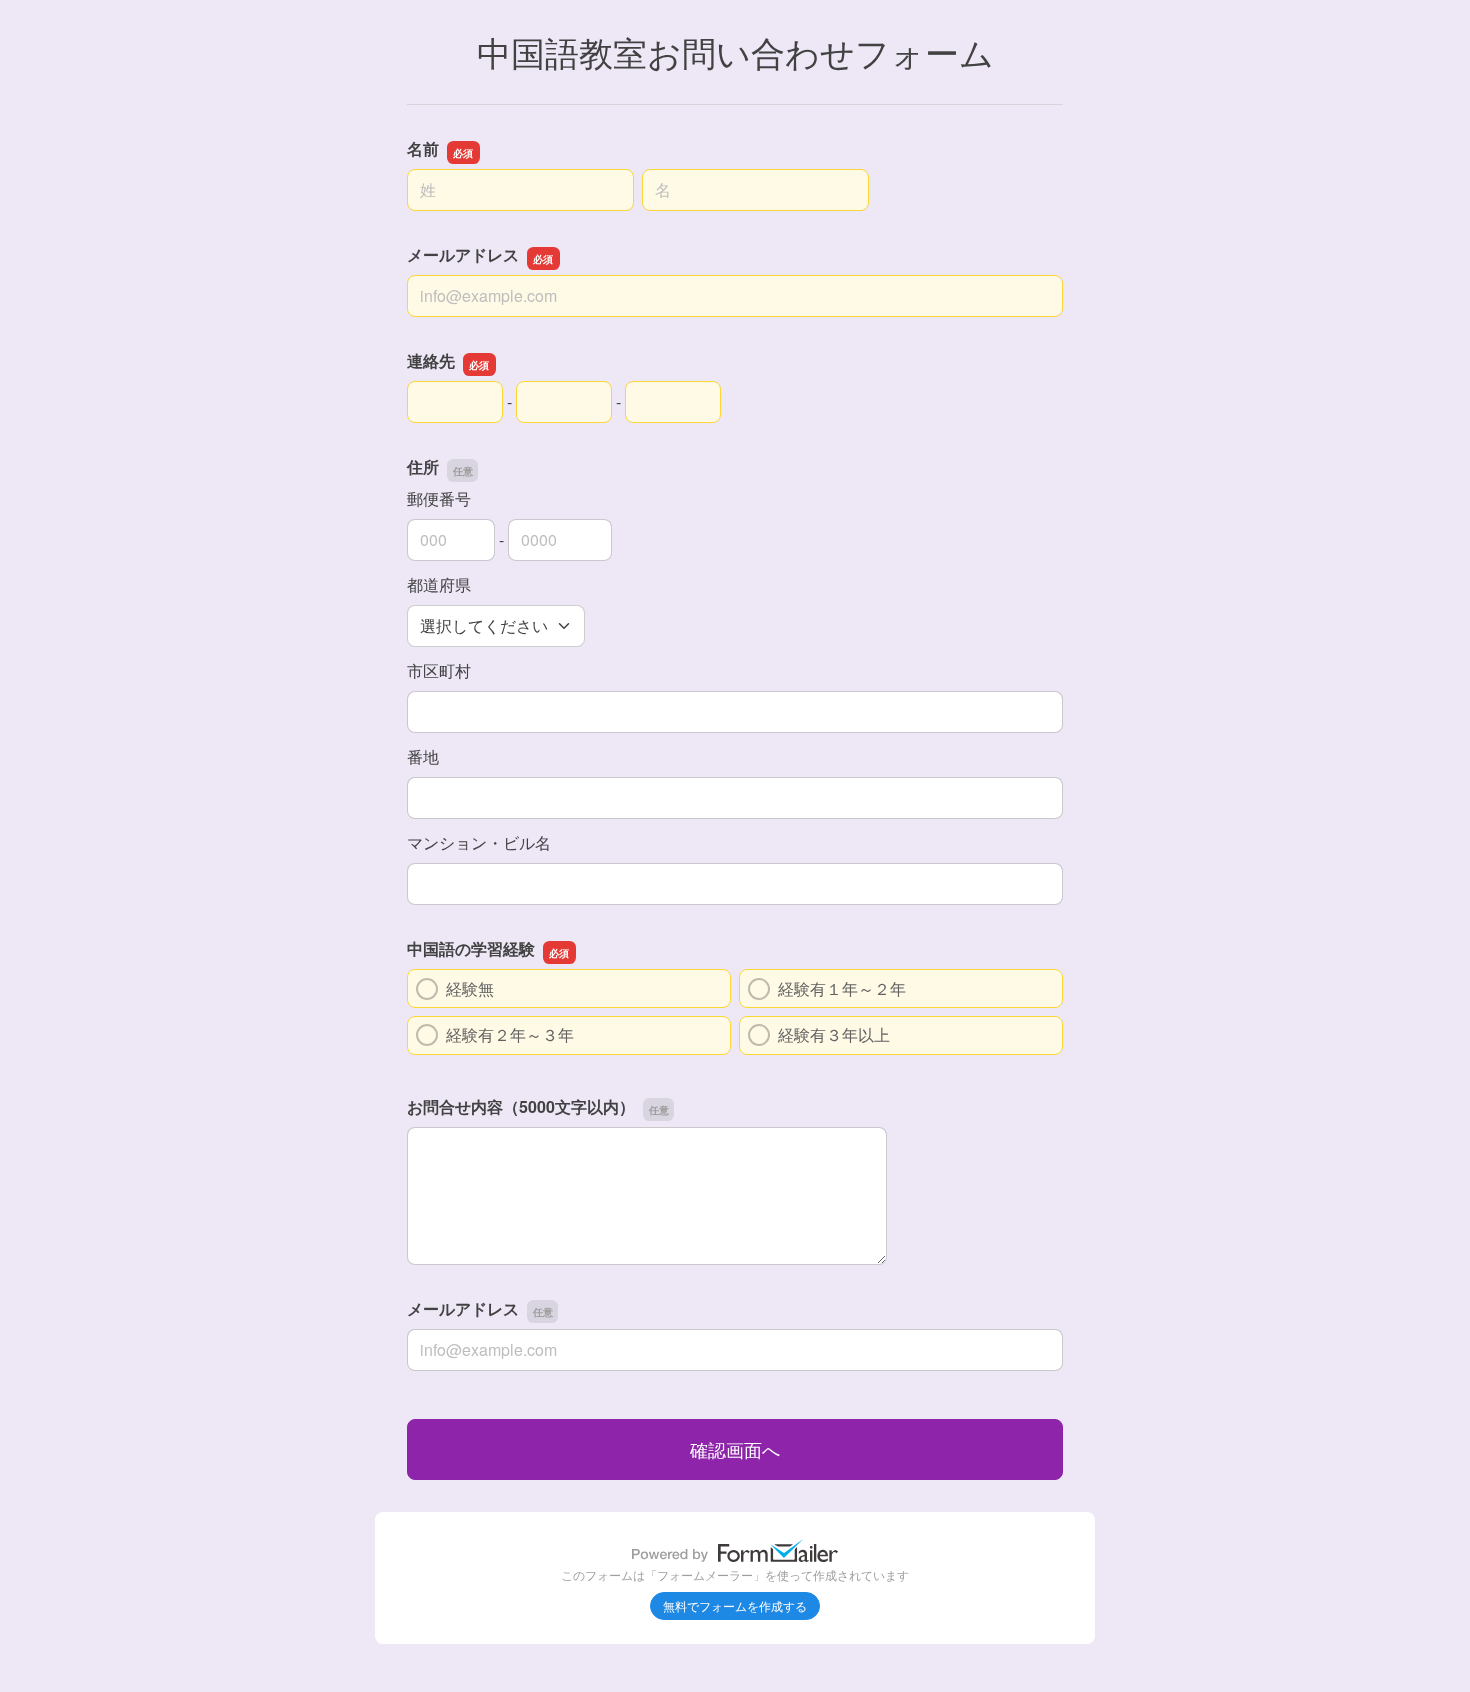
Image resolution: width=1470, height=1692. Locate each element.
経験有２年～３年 (510, 1034)
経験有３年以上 (834, 1034)
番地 (423, 756)
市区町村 (439, 670)
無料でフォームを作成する (735, 1605)
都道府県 (439, 584)
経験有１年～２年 (842, 988)
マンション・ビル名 (479, 842)
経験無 (478, 988)
